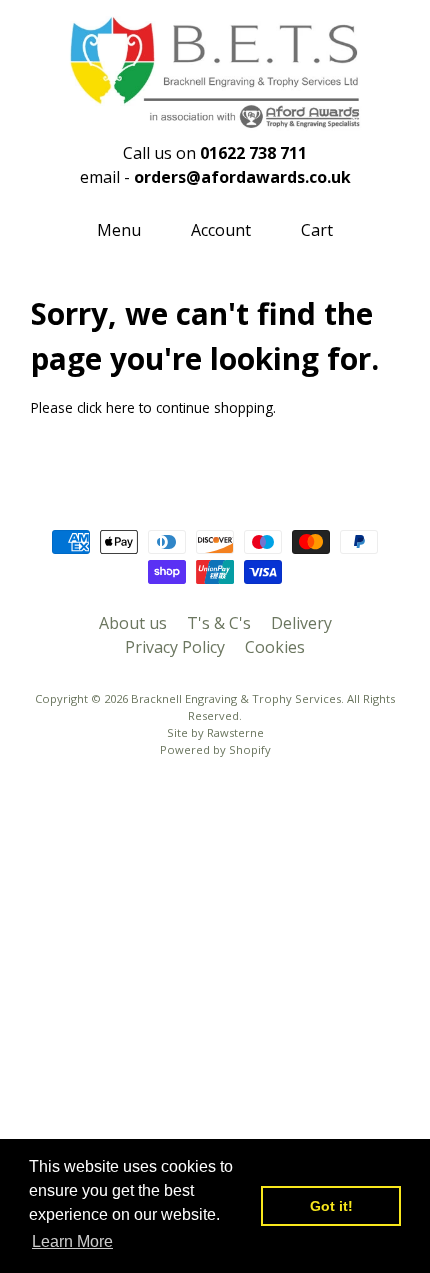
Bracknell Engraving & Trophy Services (236, 698)
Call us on (215, 153)
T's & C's (219, 623)
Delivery (301, 623)
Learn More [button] (72, 1241)
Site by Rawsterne (215, 732)
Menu (119, 230)
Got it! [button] (331, 1206)
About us (133, 623)
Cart (317, 230)
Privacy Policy (175, 647)
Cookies (275, 647)
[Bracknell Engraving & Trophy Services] (215, 119)
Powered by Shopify (215, 749)
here (120, 407)
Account (221, 230)
